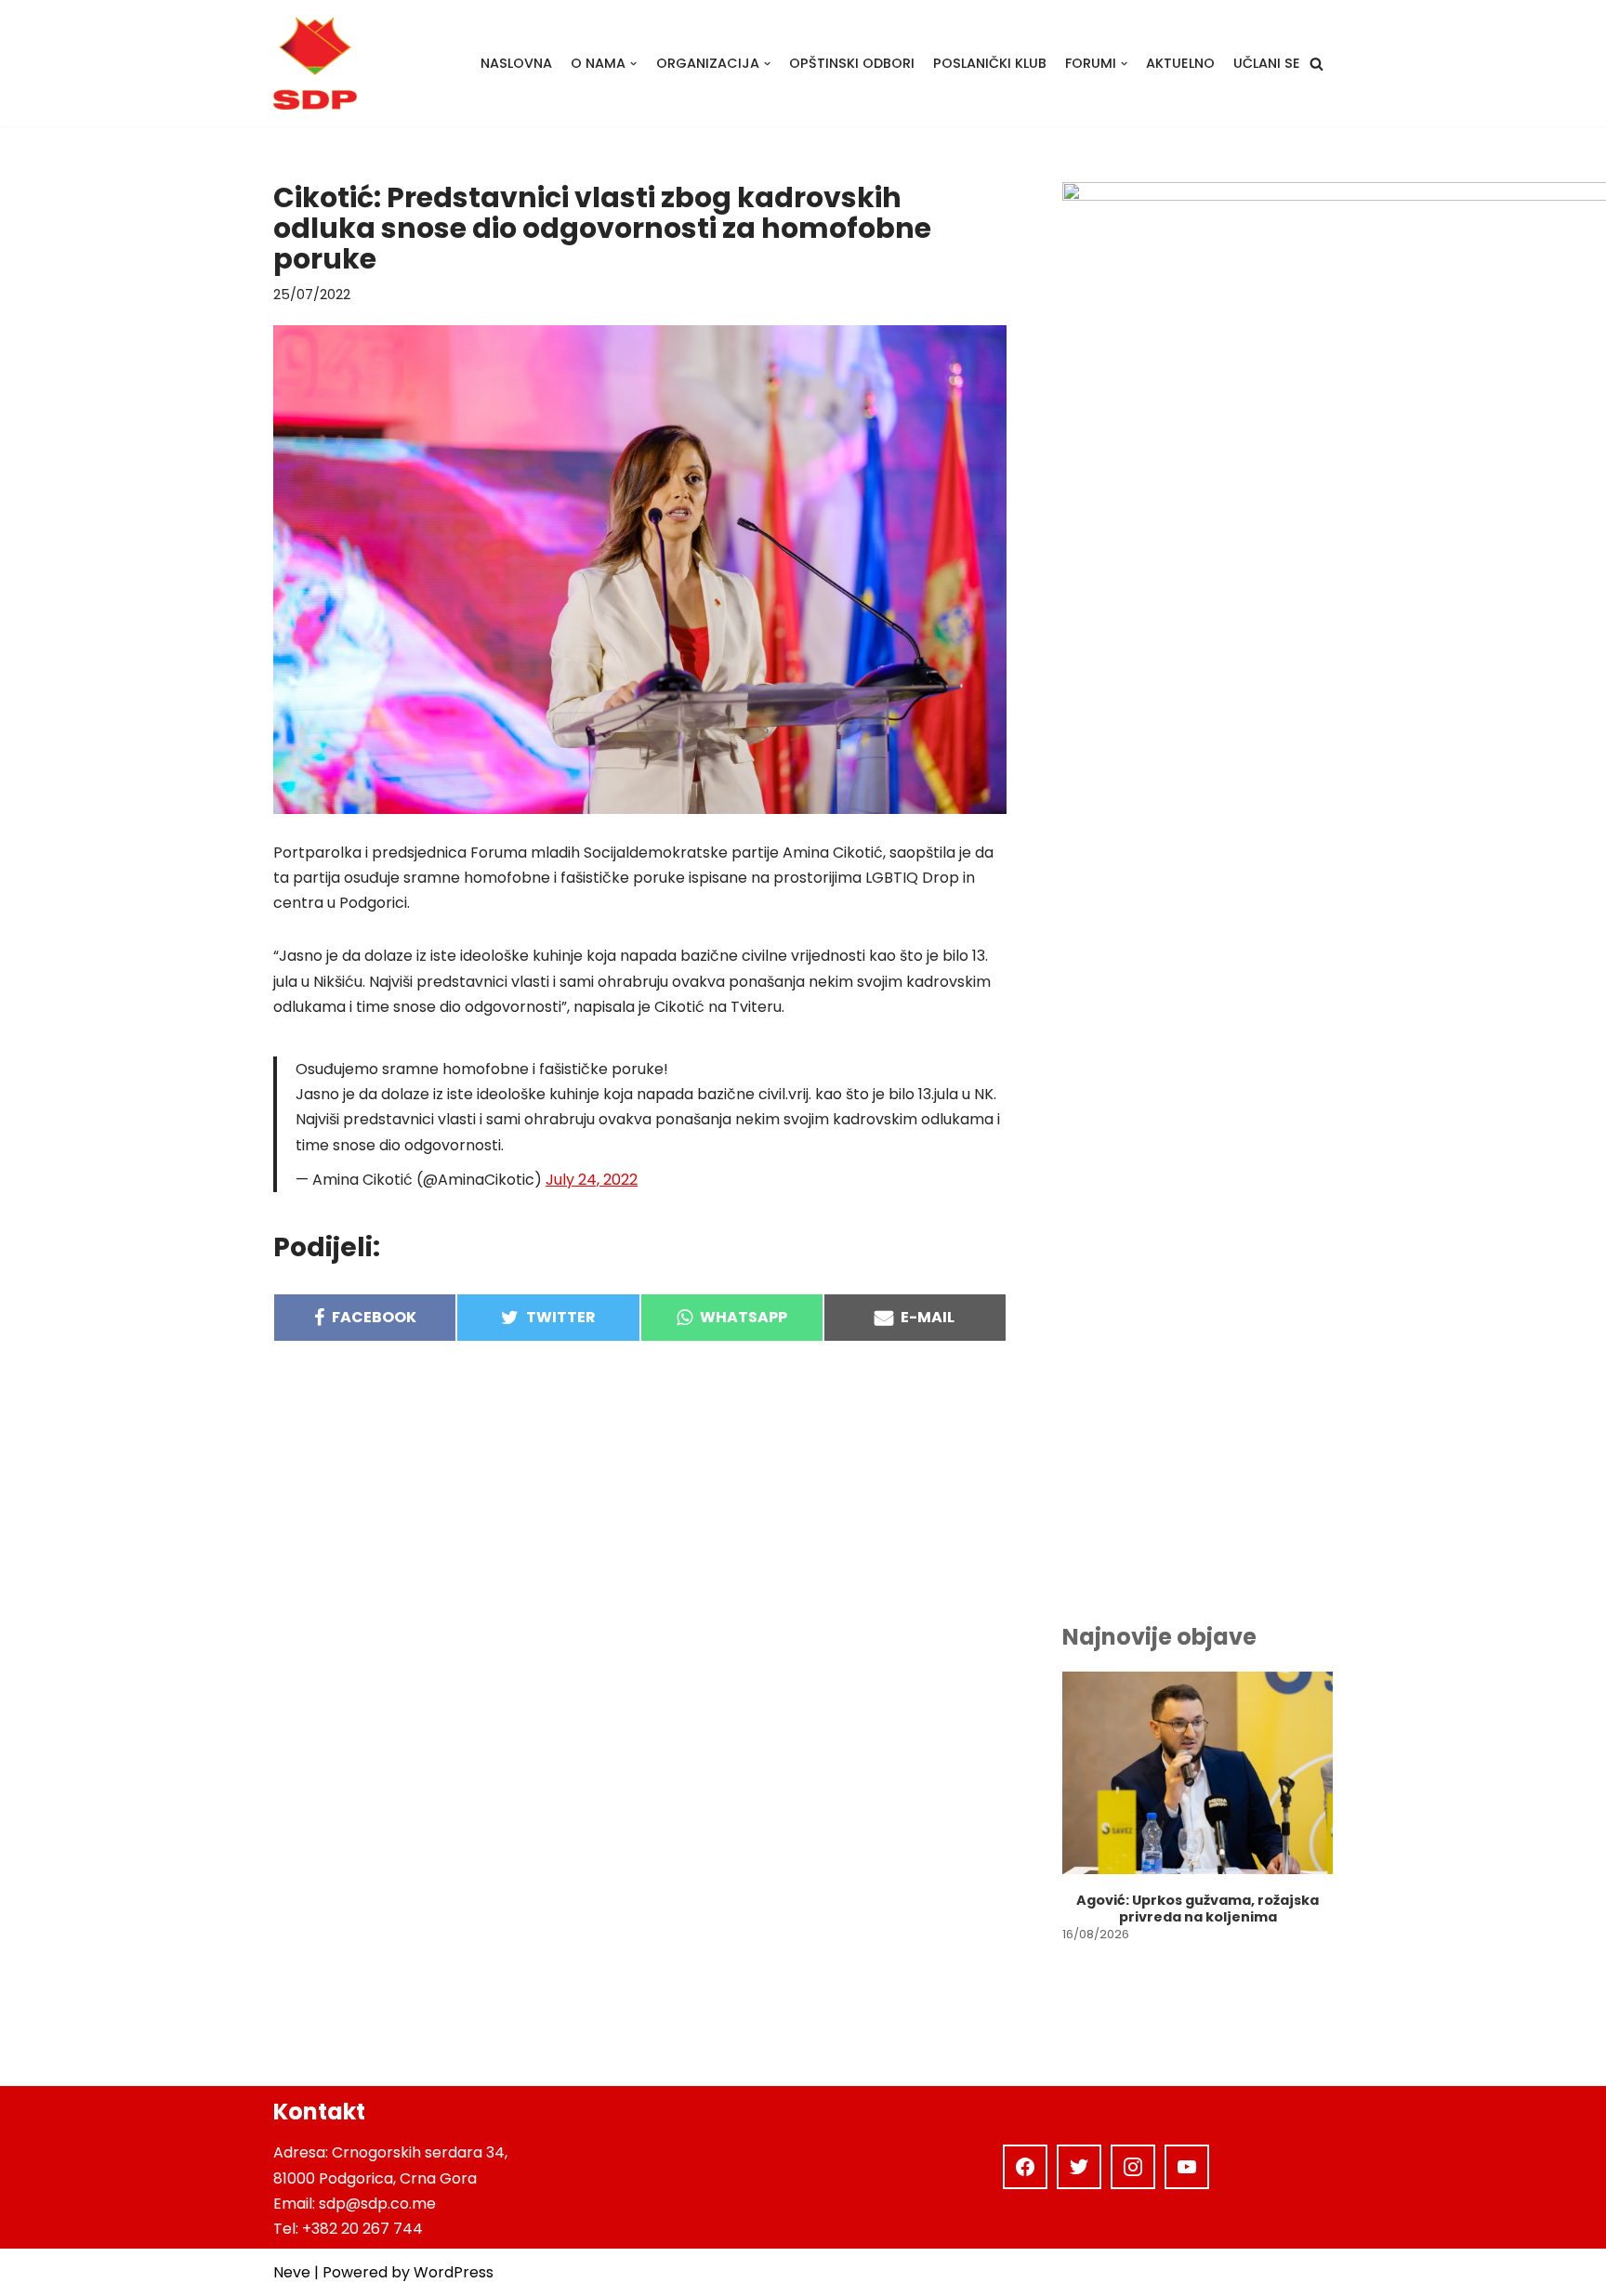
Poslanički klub (990, 63)
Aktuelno (1180, 63)
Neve (292, 2272)
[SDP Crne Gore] (315, 63)
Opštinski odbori (852, 63)
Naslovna (516, 63)
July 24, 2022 (592, 1180)
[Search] (1316, 64)
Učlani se (1267, 63)
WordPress (454, 2272)
